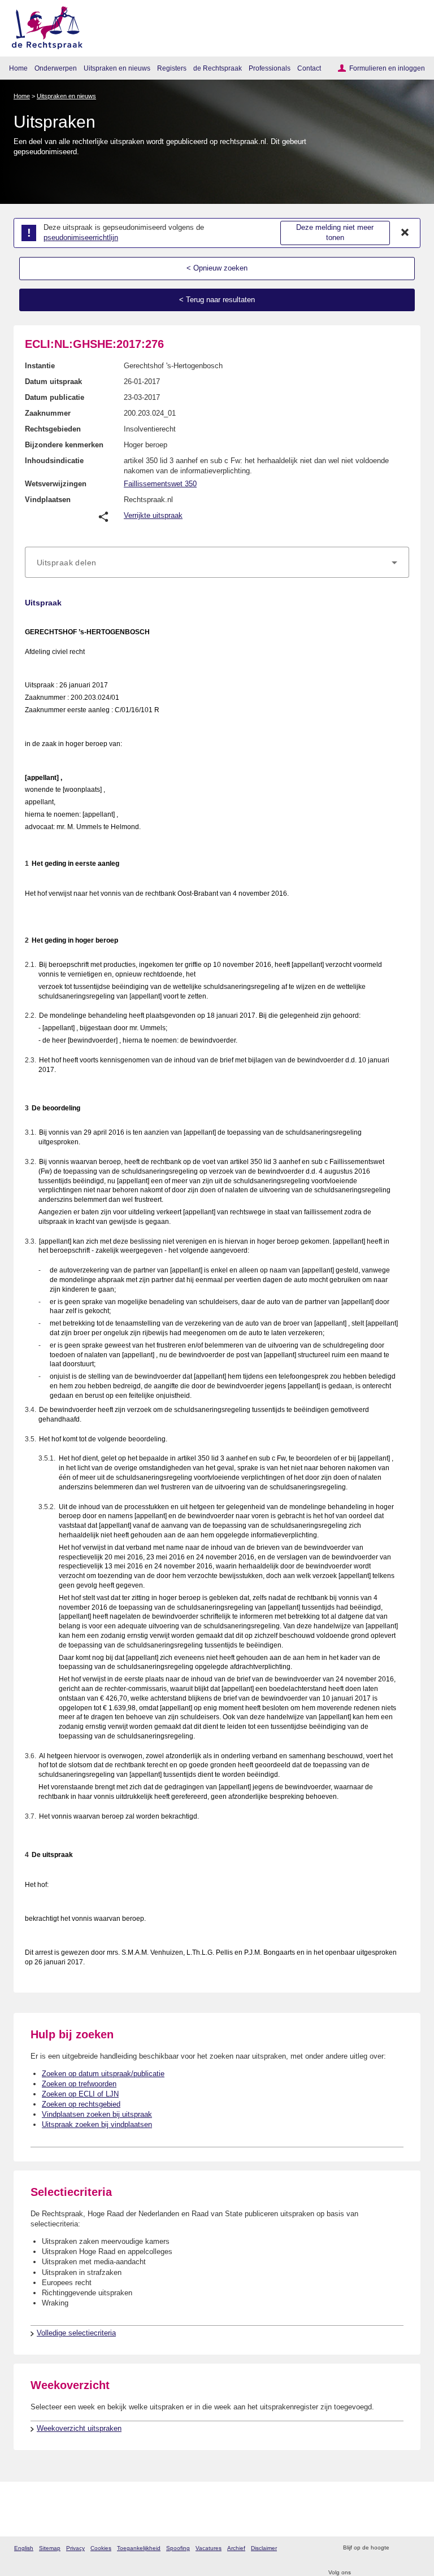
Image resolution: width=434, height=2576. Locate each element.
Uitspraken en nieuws (117, 68)
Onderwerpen (56, 68)
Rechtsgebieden (53, 429)
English (24, 2548)
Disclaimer (264, 2548)
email (414, 2548)
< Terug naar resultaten (217, 300)
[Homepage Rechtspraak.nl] (43, 26)
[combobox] (217, 563)
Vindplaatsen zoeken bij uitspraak (97, 2114)
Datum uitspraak (53, 382)
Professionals (270, 68)
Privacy (75, 2548)
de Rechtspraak (218, 68)
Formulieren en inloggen (387, 68)
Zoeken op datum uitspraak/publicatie (103, 2074)
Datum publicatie (55, 397)
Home (18, 68)
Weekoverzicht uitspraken (79, 2428)
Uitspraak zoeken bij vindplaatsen (97, 2124)
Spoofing (178, 2548)
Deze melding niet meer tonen (335, 233)
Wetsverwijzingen (56, 484)
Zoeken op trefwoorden (79, 2084)
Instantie (40, 366)
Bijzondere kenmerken (64, 445)
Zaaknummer (48, 413)
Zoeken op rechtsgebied (81, 2104)
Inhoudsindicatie (54, 461)
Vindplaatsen (48, 500)
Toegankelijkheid (139, 2548)
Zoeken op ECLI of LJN (80, 2094)
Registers (172, 68)
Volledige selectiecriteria (76, 2333)
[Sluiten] (405, 233)
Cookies (101, 2548)
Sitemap (50, 2548)
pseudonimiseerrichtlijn (81, 237)
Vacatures (209, 2548)
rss (399, 2548)
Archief (236, 2548)
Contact (309, 68)
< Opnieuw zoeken (217, 268)
